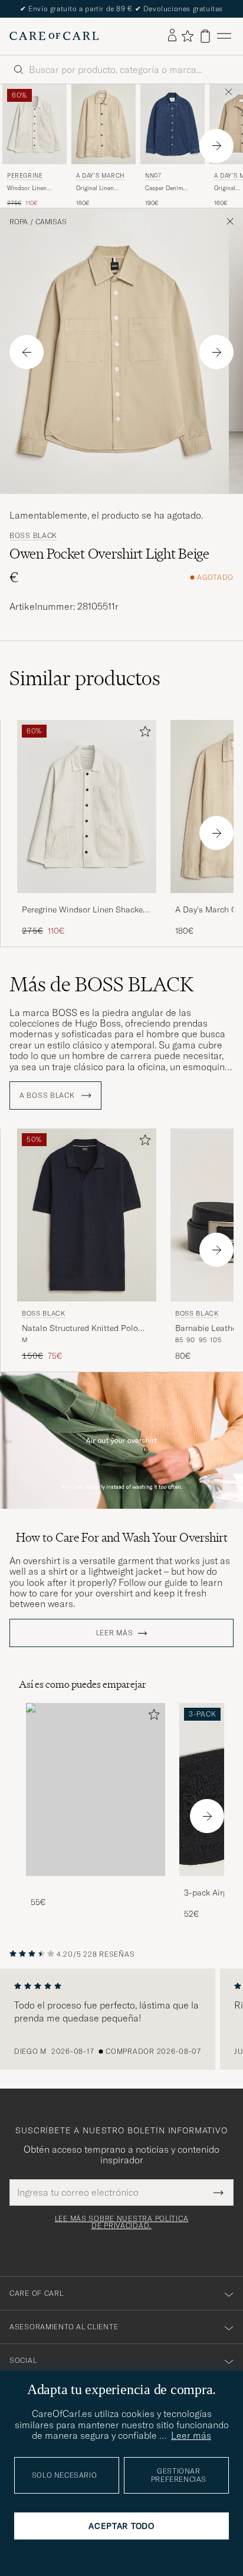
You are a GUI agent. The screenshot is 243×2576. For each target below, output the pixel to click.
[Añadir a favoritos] (143, 734)
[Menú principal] (224, 36)
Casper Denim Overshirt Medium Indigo (169, 188)
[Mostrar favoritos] (187, 36)
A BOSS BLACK (48, 1096)
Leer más (115, 1633)
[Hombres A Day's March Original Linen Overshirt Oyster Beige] (104, 124)
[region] (121, 2019)
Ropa (19, 222)
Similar (85, 678)
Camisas (51, 222)
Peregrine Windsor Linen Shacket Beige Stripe (84, 910)
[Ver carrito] (205, 36)
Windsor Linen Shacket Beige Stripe (35, 188)
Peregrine (25, 176)
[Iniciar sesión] (172, 36)
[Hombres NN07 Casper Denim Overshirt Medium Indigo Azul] (173, 124)
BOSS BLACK (33, 536)
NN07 (153, 176)
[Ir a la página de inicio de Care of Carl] (54, 36)
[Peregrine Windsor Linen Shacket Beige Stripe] (87, 901)
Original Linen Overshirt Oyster (98, 188)
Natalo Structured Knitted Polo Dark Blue (80, 1329)
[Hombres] (96, 1790)
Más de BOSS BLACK (101, 984)
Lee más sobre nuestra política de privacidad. (122, 2222)
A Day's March (101, 176)
